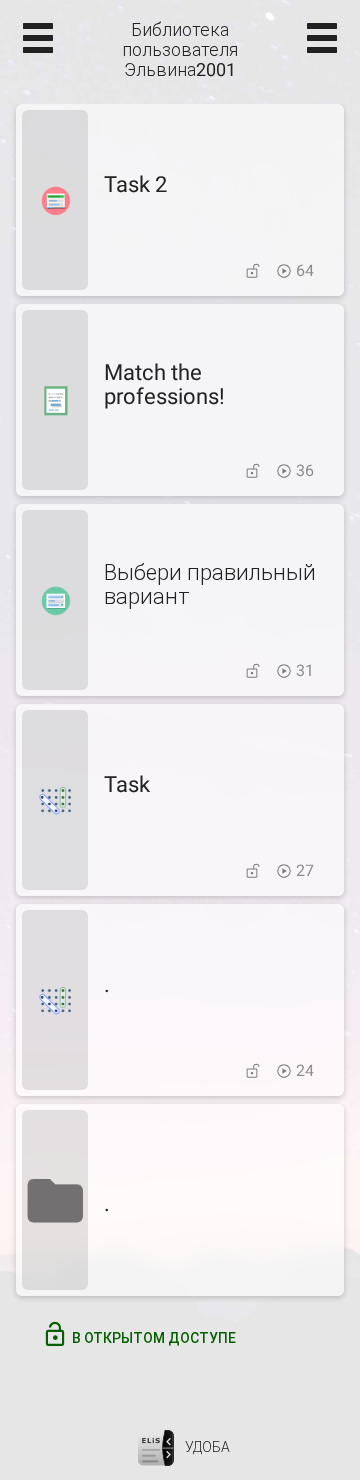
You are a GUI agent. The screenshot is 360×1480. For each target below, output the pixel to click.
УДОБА (207, 1447)
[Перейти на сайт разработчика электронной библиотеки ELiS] (156, 1447)
